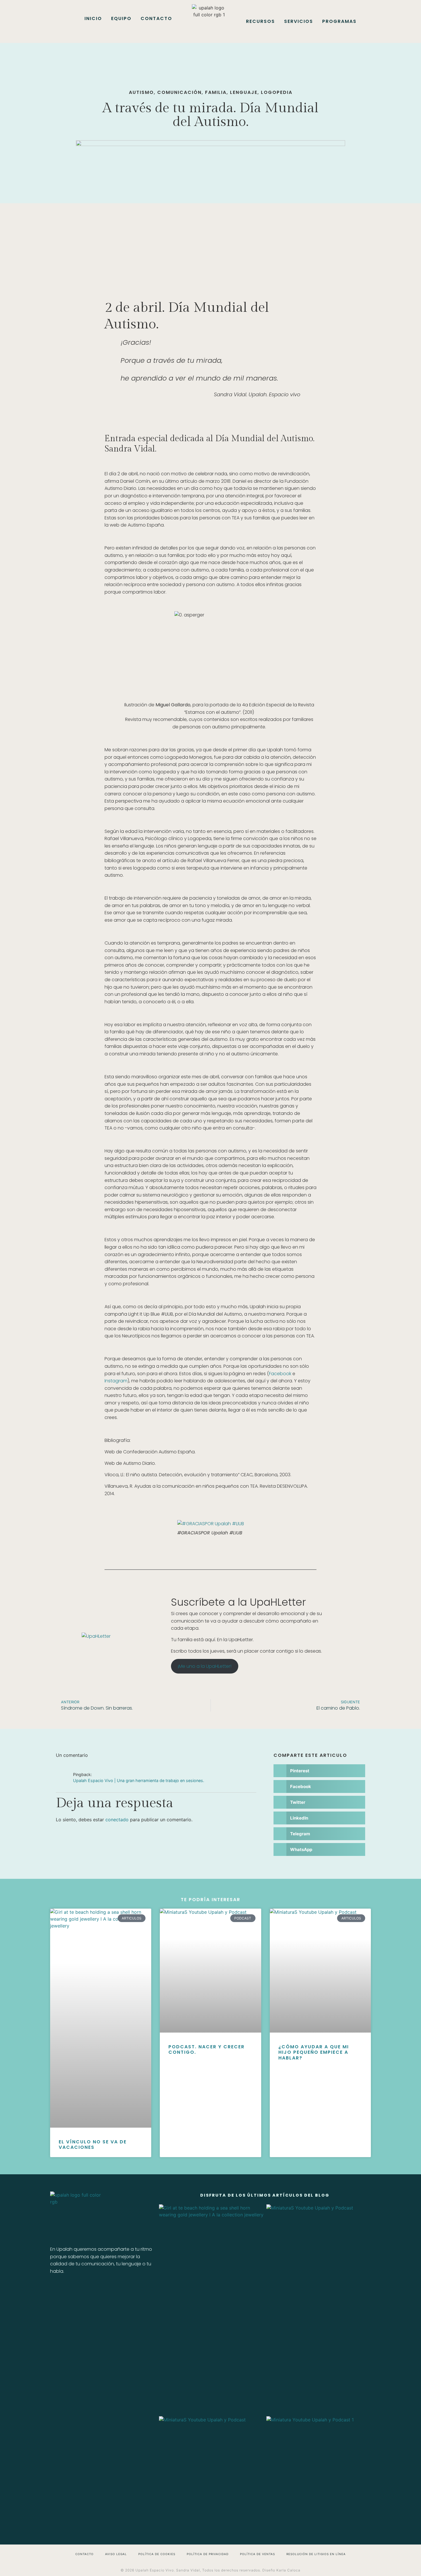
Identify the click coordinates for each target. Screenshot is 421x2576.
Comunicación (179, 92)
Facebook (280, 1374)
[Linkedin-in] (89, 2292)
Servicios (299, 21)
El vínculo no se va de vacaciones (93, 2145)
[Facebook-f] (57, 2292)
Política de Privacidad (208, 2554)
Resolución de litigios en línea (316, 2554)
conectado (117, 1820)
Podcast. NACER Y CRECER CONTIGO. (206, 2049)
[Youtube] (136, 2292)
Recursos (260, 21)
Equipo (121, 18)
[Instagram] (73, 2292)
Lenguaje (244, 92)
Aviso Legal (116, 2554)
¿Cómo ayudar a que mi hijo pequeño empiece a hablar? (314, 2052)
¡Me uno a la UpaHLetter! (204, 1666)
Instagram (116, 1381)
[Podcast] (120, 2292)
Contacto (156, 18)
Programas (339, 21)
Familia (216, 92)
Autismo (141, 92)
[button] (319, 1771)
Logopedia (277, 92)
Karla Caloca (288, 2570)
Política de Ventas (257, 2554)
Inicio (93, 18)
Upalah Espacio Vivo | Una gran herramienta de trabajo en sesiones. (139, 1780)
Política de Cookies (157, 2554)
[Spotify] (105, 2292)
